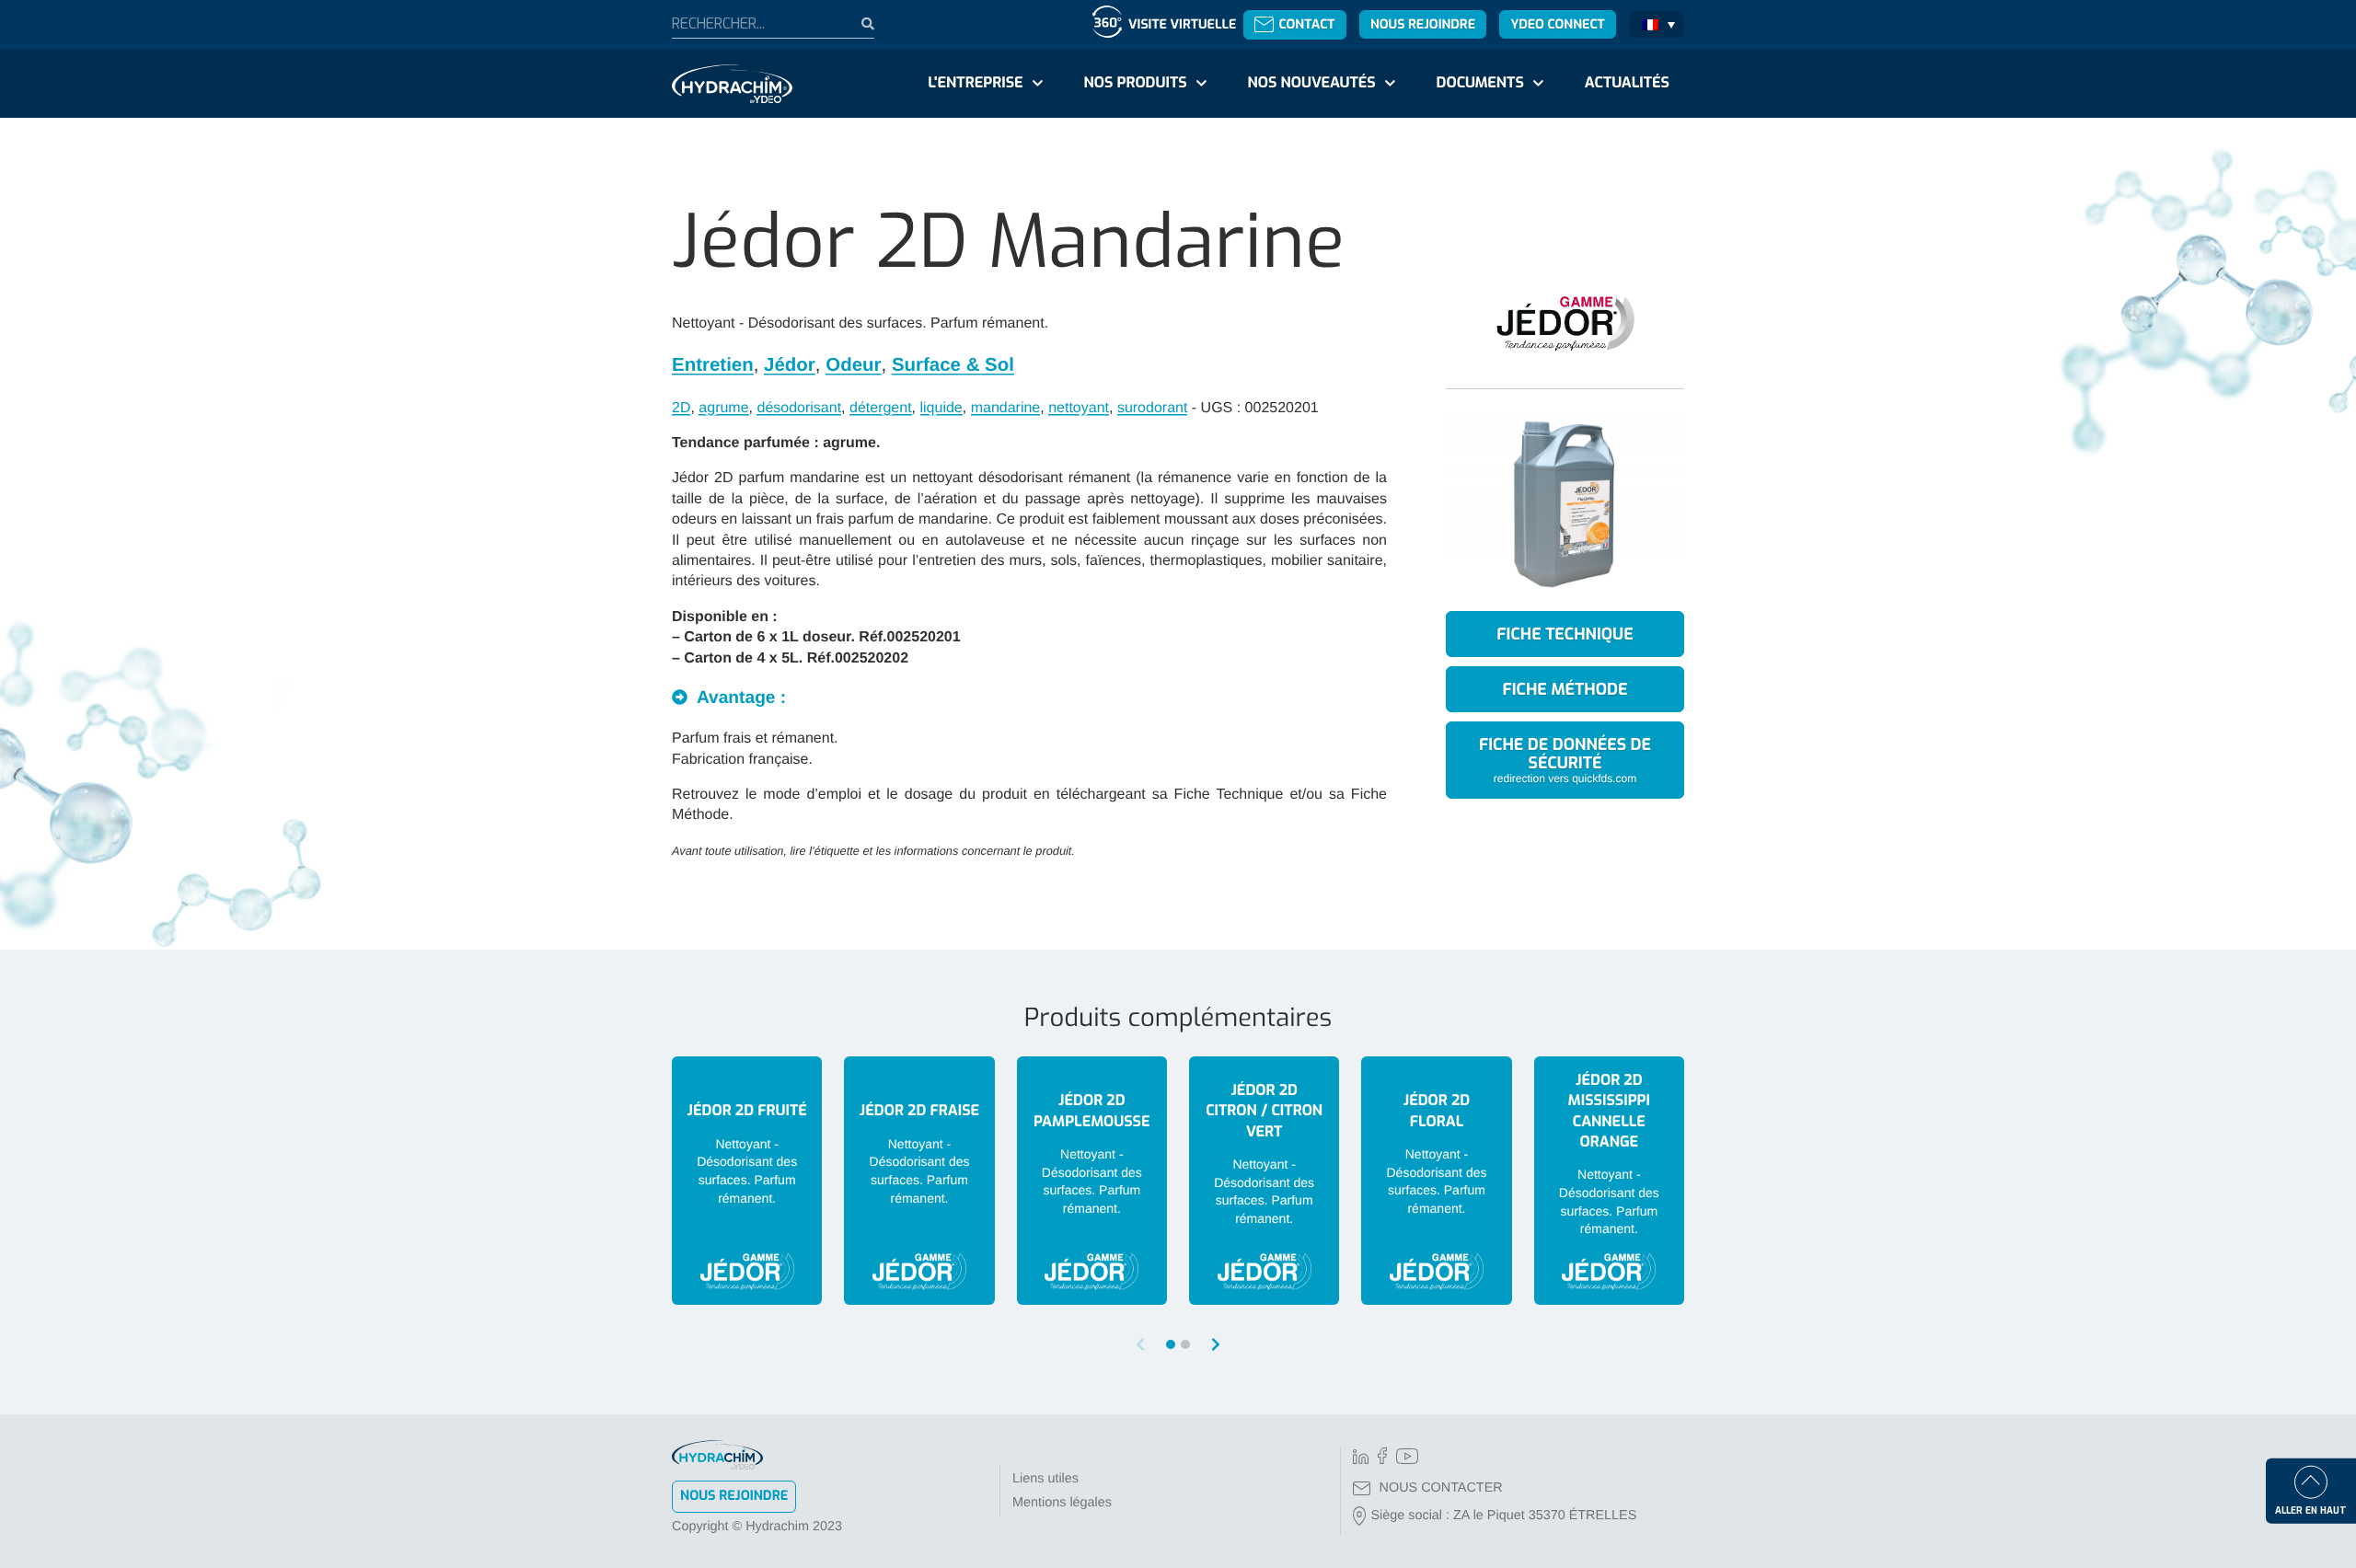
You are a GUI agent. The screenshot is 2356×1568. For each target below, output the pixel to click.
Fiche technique (1565, 634)
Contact (1306, 24)
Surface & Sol (953, 365)
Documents (1480, 83)
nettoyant (1079, 408)
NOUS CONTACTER (1441, 1488)
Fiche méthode (1565, 689)
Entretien (713, 365)
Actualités (1627, 83)
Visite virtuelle (1182, 24)
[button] (1216, 1345)
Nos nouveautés (1312, 83)
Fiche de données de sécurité (1565, 759)
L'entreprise (975, 83)
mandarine (1006, 408)
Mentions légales (1062, 1503)
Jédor (790, 365)
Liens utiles (1045, 1479)
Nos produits (1135, 83)
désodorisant (799, 408)
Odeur (853, 365)
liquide (941, 408)
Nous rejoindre (1423, 24)
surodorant (1153, 408)
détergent (881, 408)
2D (681, 408)
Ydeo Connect (1557, 24)
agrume (723, 408)
